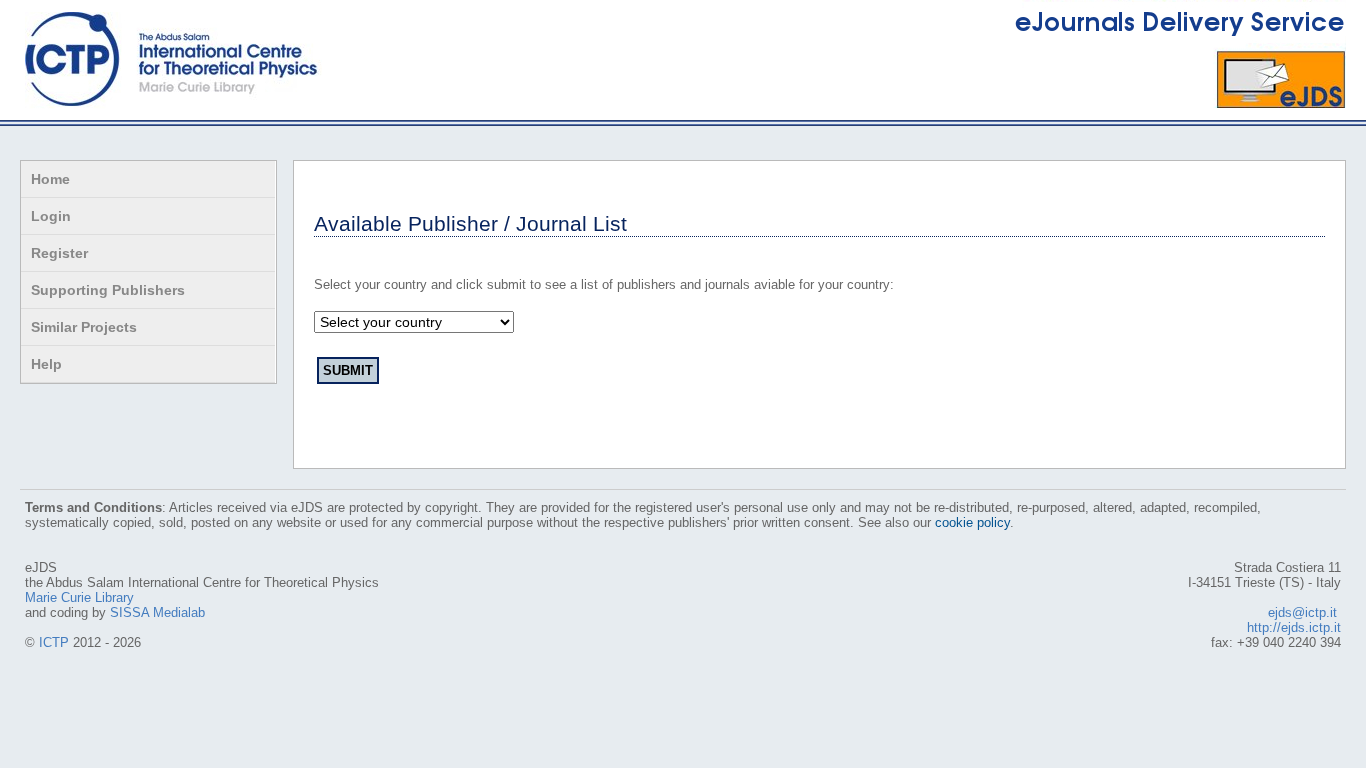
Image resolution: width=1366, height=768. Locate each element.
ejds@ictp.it (1302, 612)
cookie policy (972, 522)
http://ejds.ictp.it (1294, 627)
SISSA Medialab (157, 612)
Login (51, 216)
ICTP (54, 642)
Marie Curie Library (79, 597)
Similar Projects (84, 327)
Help (46, 364)
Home (50, 179)
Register (59, 253)
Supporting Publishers (108, 290)
